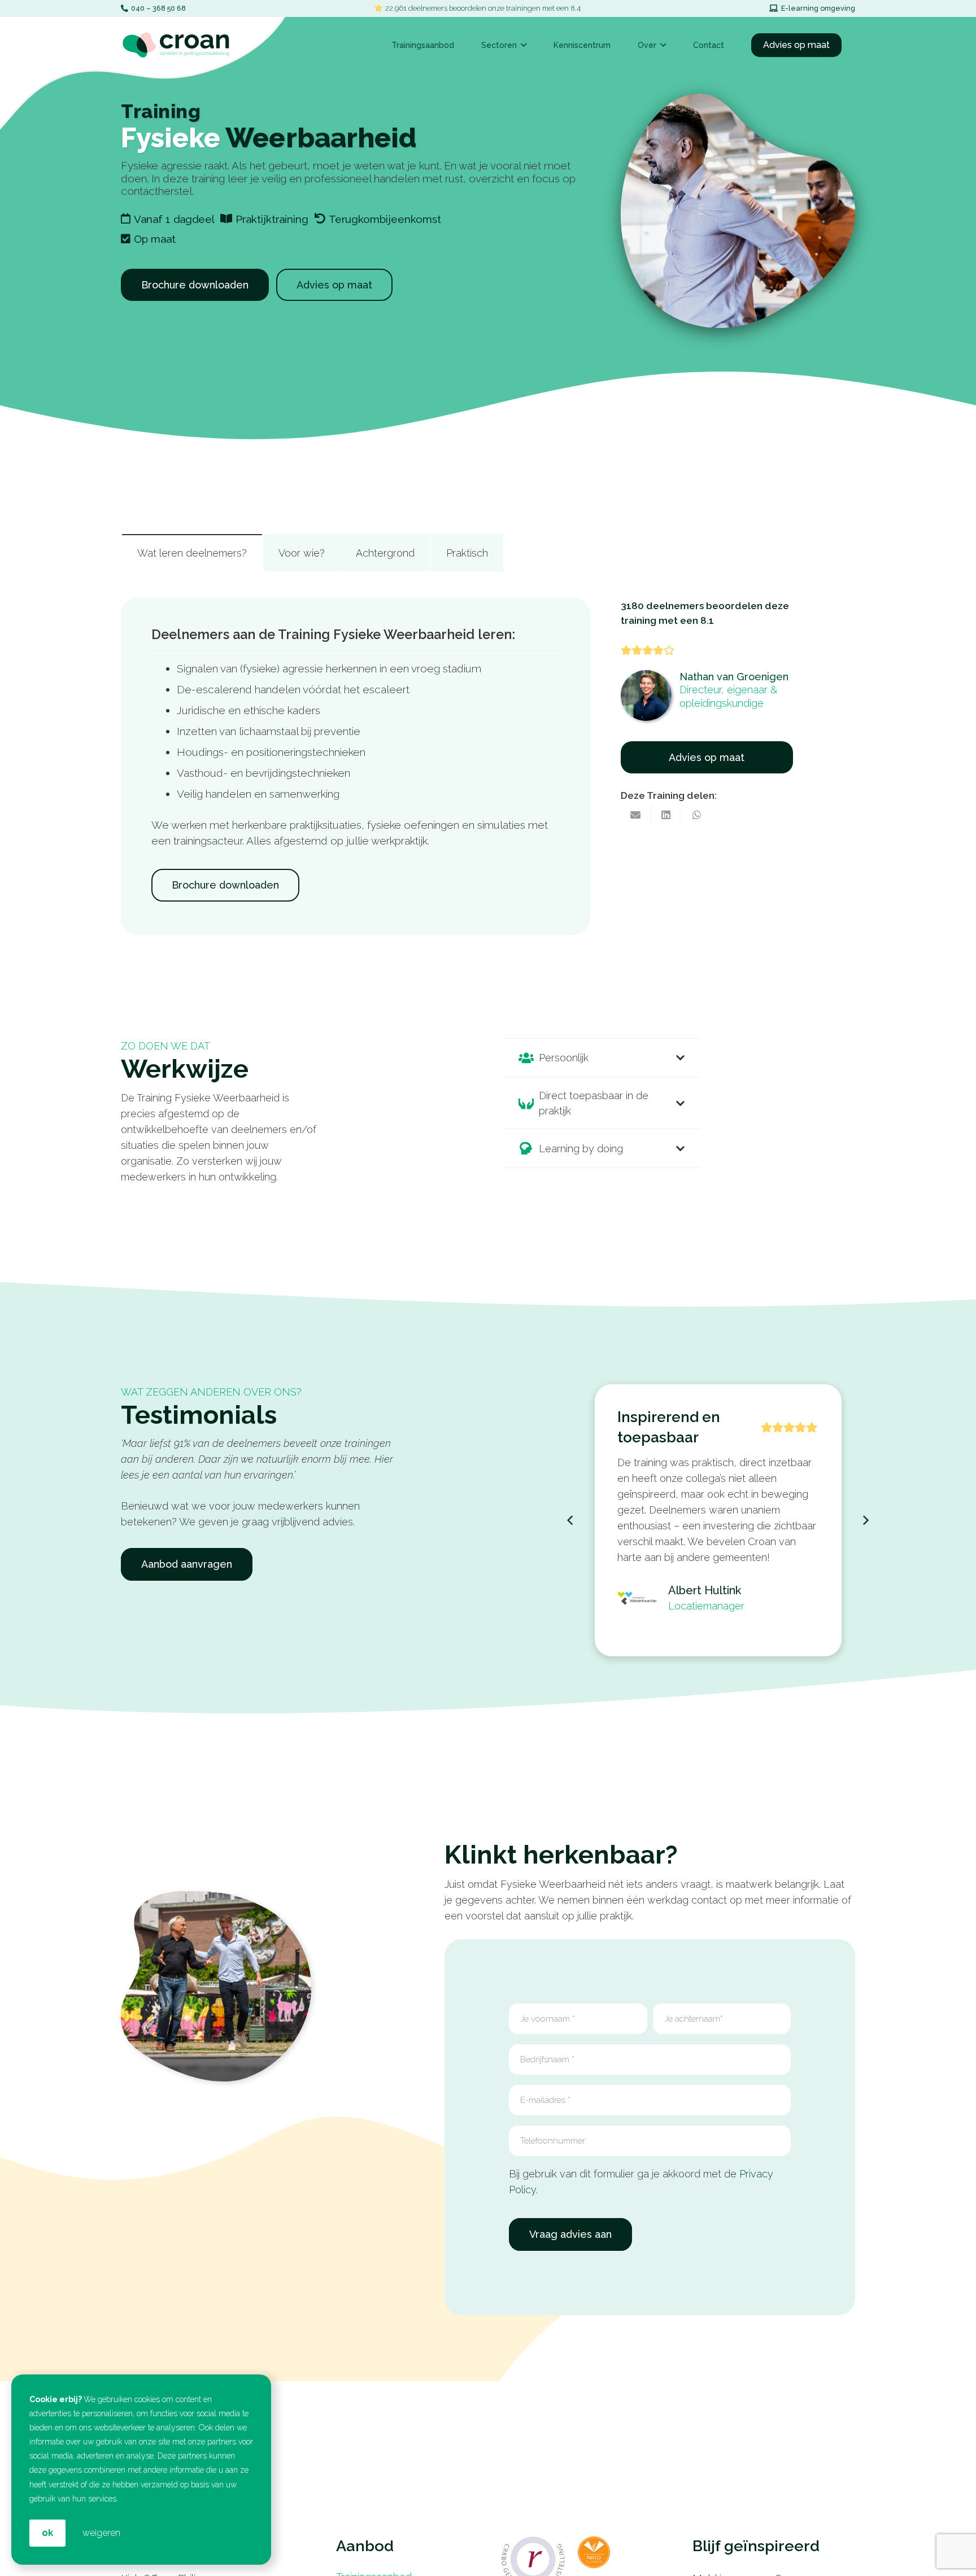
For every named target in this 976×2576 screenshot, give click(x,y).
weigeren (101, 2533)
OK (47, 2533)
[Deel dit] (666, 815)
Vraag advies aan (570, 2234)
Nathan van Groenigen (734, 677)
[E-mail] (636, 815)
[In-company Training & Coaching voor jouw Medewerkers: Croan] (176, 45)
